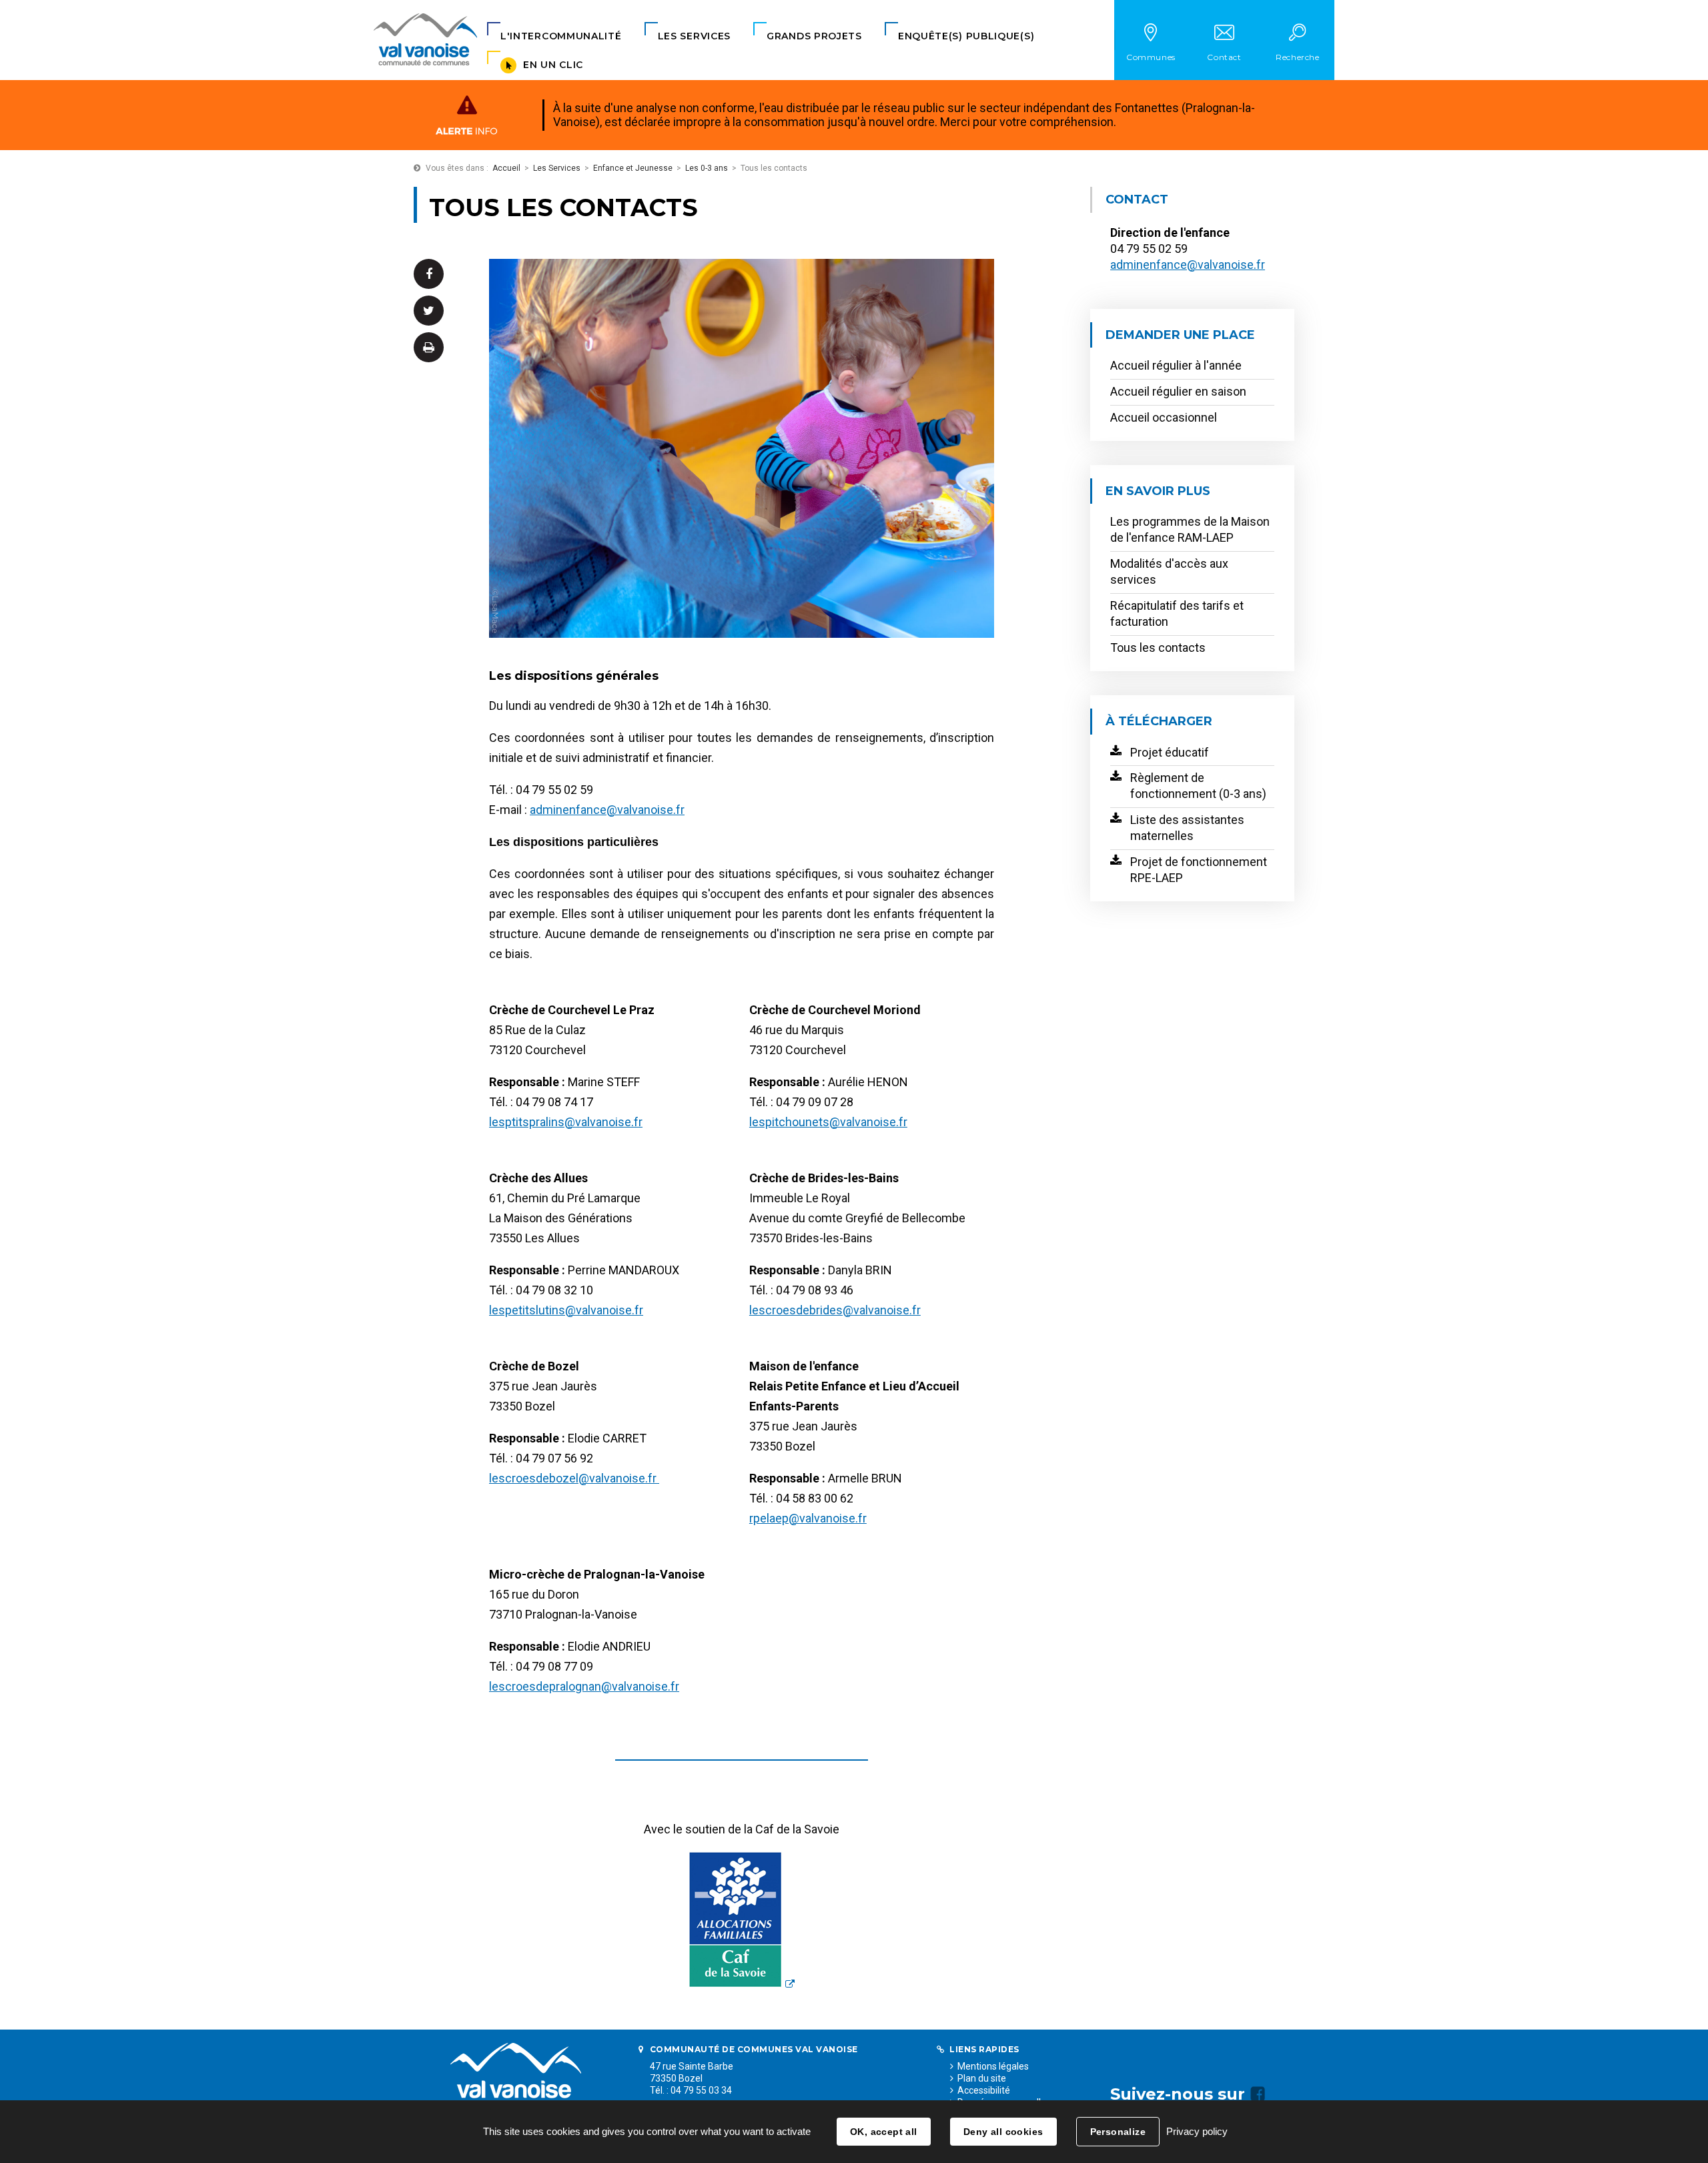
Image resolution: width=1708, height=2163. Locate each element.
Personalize (1118, 2132)
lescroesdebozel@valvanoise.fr (574, 1478)
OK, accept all (884, 2132)
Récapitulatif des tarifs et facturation (1177, 613)
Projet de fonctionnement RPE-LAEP (1199, 870)
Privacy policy (1197, 2131)
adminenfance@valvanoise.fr (607, 810)
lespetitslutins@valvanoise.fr (566, 1310)
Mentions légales (993, 2066)
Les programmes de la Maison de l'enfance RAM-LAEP (1190, 529)
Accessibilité (984, 2090)
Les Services (557, 168)
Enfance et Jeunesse (633, 168)
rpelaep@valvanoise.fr (808, 1518)
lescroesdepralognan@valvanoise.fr (584, 1686)
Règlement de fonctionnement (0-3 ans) (1198, 786)
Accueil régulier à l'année (1176, 365)
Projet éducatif (1170, 752)
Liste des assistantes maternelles (1187, 828)
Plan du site (982, 2078)
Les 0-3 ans (707, 168)
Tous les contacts (1158, 647)
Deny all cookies (1003, 2132)
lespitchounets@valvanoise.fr (828, 1122)
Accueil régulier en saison (1178, 391)
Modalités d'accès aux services (1169, 571)
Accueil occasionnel (1164, 417)
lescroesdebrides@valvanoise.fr (835, 1310)
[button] (561, 36)
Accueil (506, 168)
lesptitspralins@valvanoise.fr (566, 1122)
